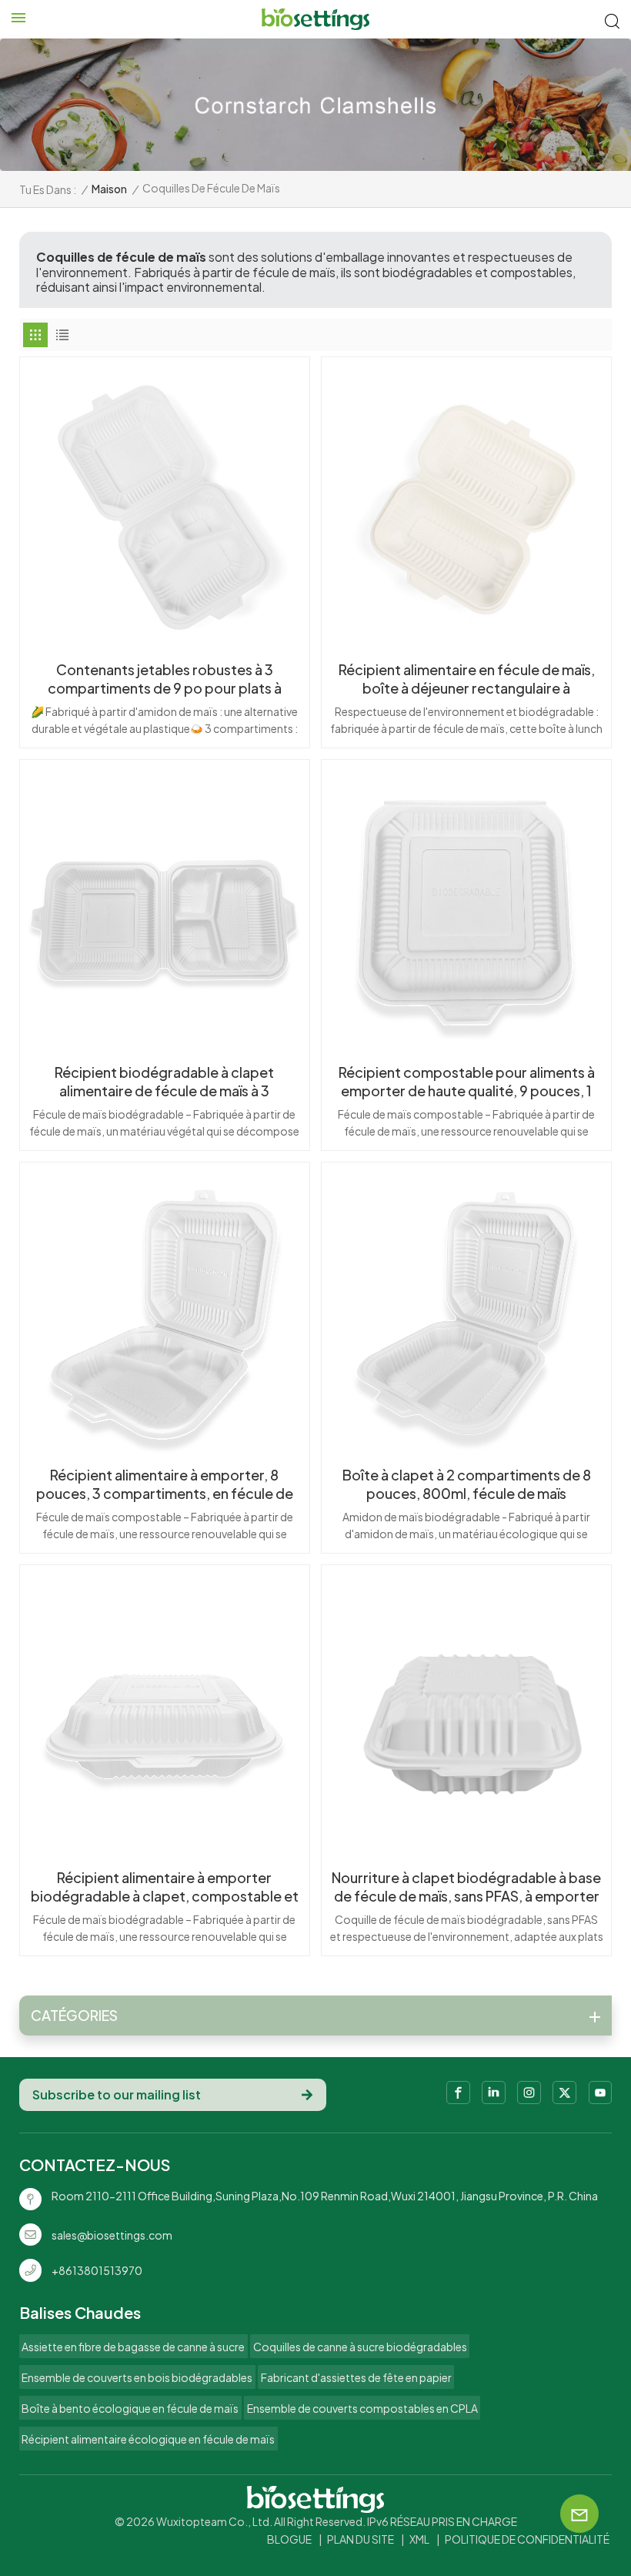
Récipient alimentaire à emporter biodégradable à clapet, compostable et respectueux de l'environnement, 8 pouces (165, 1887)
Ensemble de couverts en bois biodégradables (137, 2377)
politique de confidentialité (527, 2539)
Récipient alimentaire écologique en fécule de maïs (148, 2439)
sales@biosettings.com (112, 2235)
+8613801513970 (97, 2270)
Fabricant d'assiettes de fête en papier (356, 2377)
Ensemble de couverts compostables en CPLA (362, 2408)
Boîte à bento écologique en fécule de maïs (130, 2408)
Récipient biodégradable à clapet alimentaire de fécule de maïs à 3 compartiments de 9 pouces (164, 1082)
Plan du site (361, 2539)
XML (419, 2539)
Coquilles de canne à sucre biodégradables (360, 2347)
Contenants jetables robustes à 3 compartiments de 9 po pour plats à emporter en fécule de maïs (165, 679)
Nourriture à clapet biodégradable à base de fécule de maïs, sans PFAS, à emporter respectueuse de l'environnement (466, 1887)
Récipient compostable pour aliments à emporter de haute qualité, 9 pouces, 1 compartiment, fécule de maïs (467, 1082)
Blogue (289, 2539)
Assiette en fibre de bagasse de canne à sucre (133, 2347)
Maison (109, 189)
